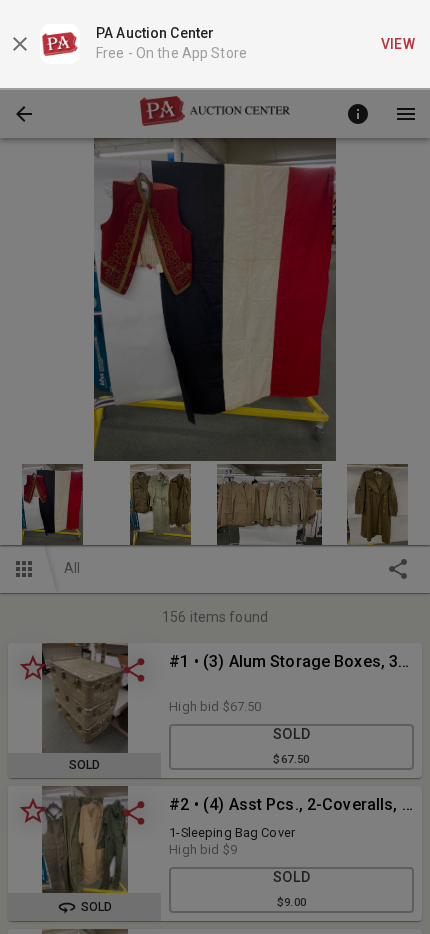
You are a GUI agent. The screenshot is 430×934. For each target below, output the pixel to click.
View (398, 44)
